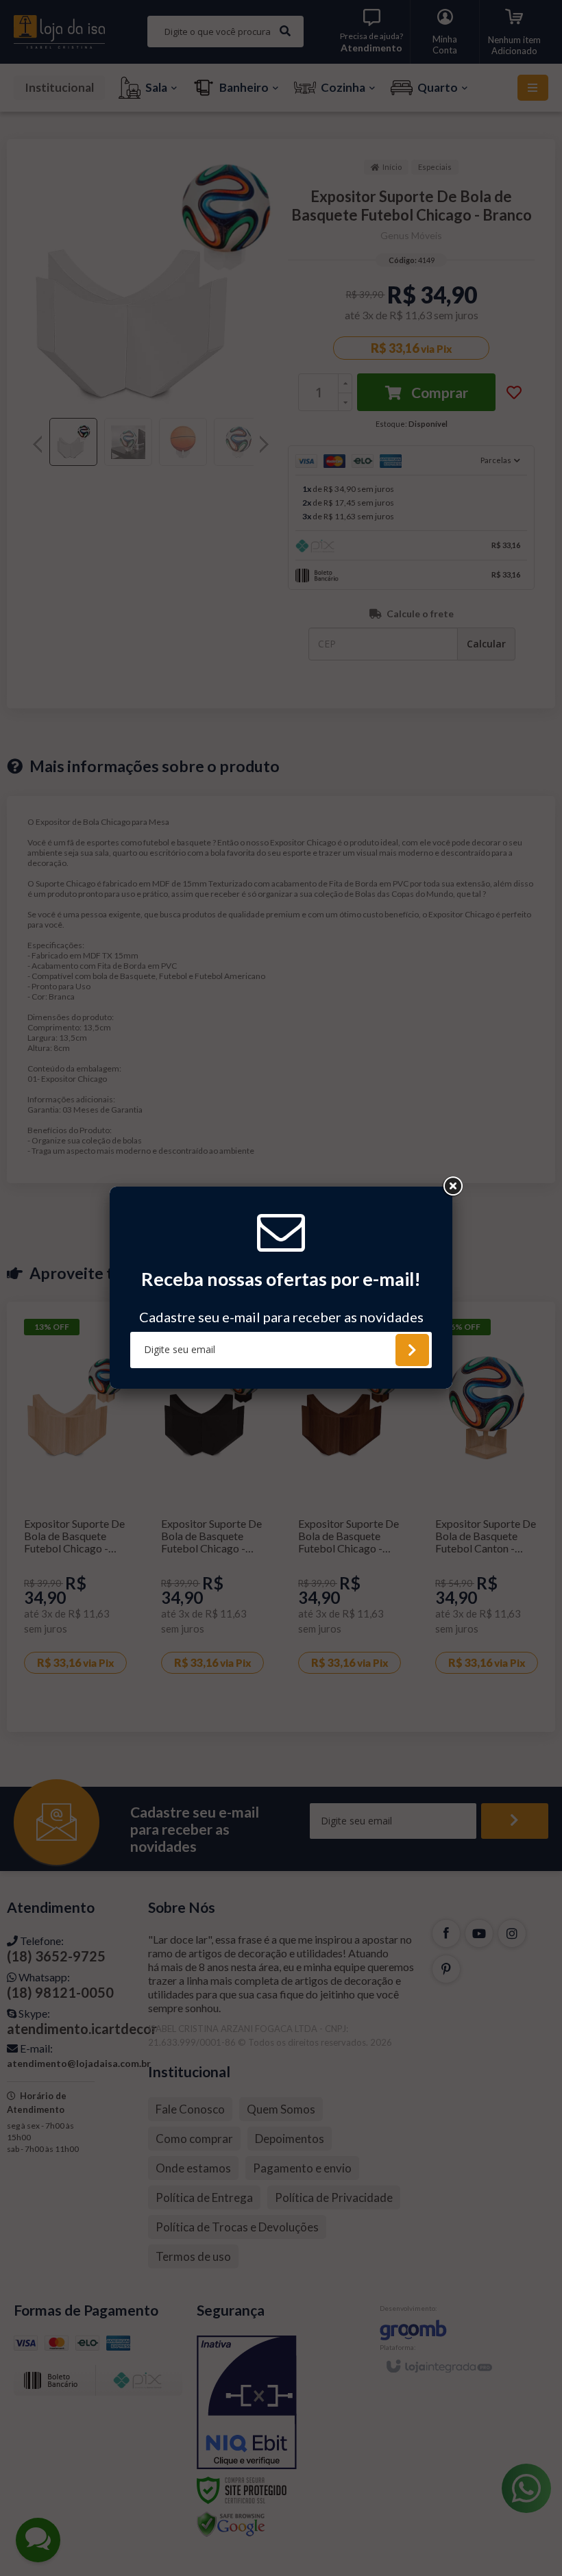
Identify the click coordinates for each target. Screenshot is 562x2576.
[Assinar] (412, 1350)
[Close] (452, 1187)
